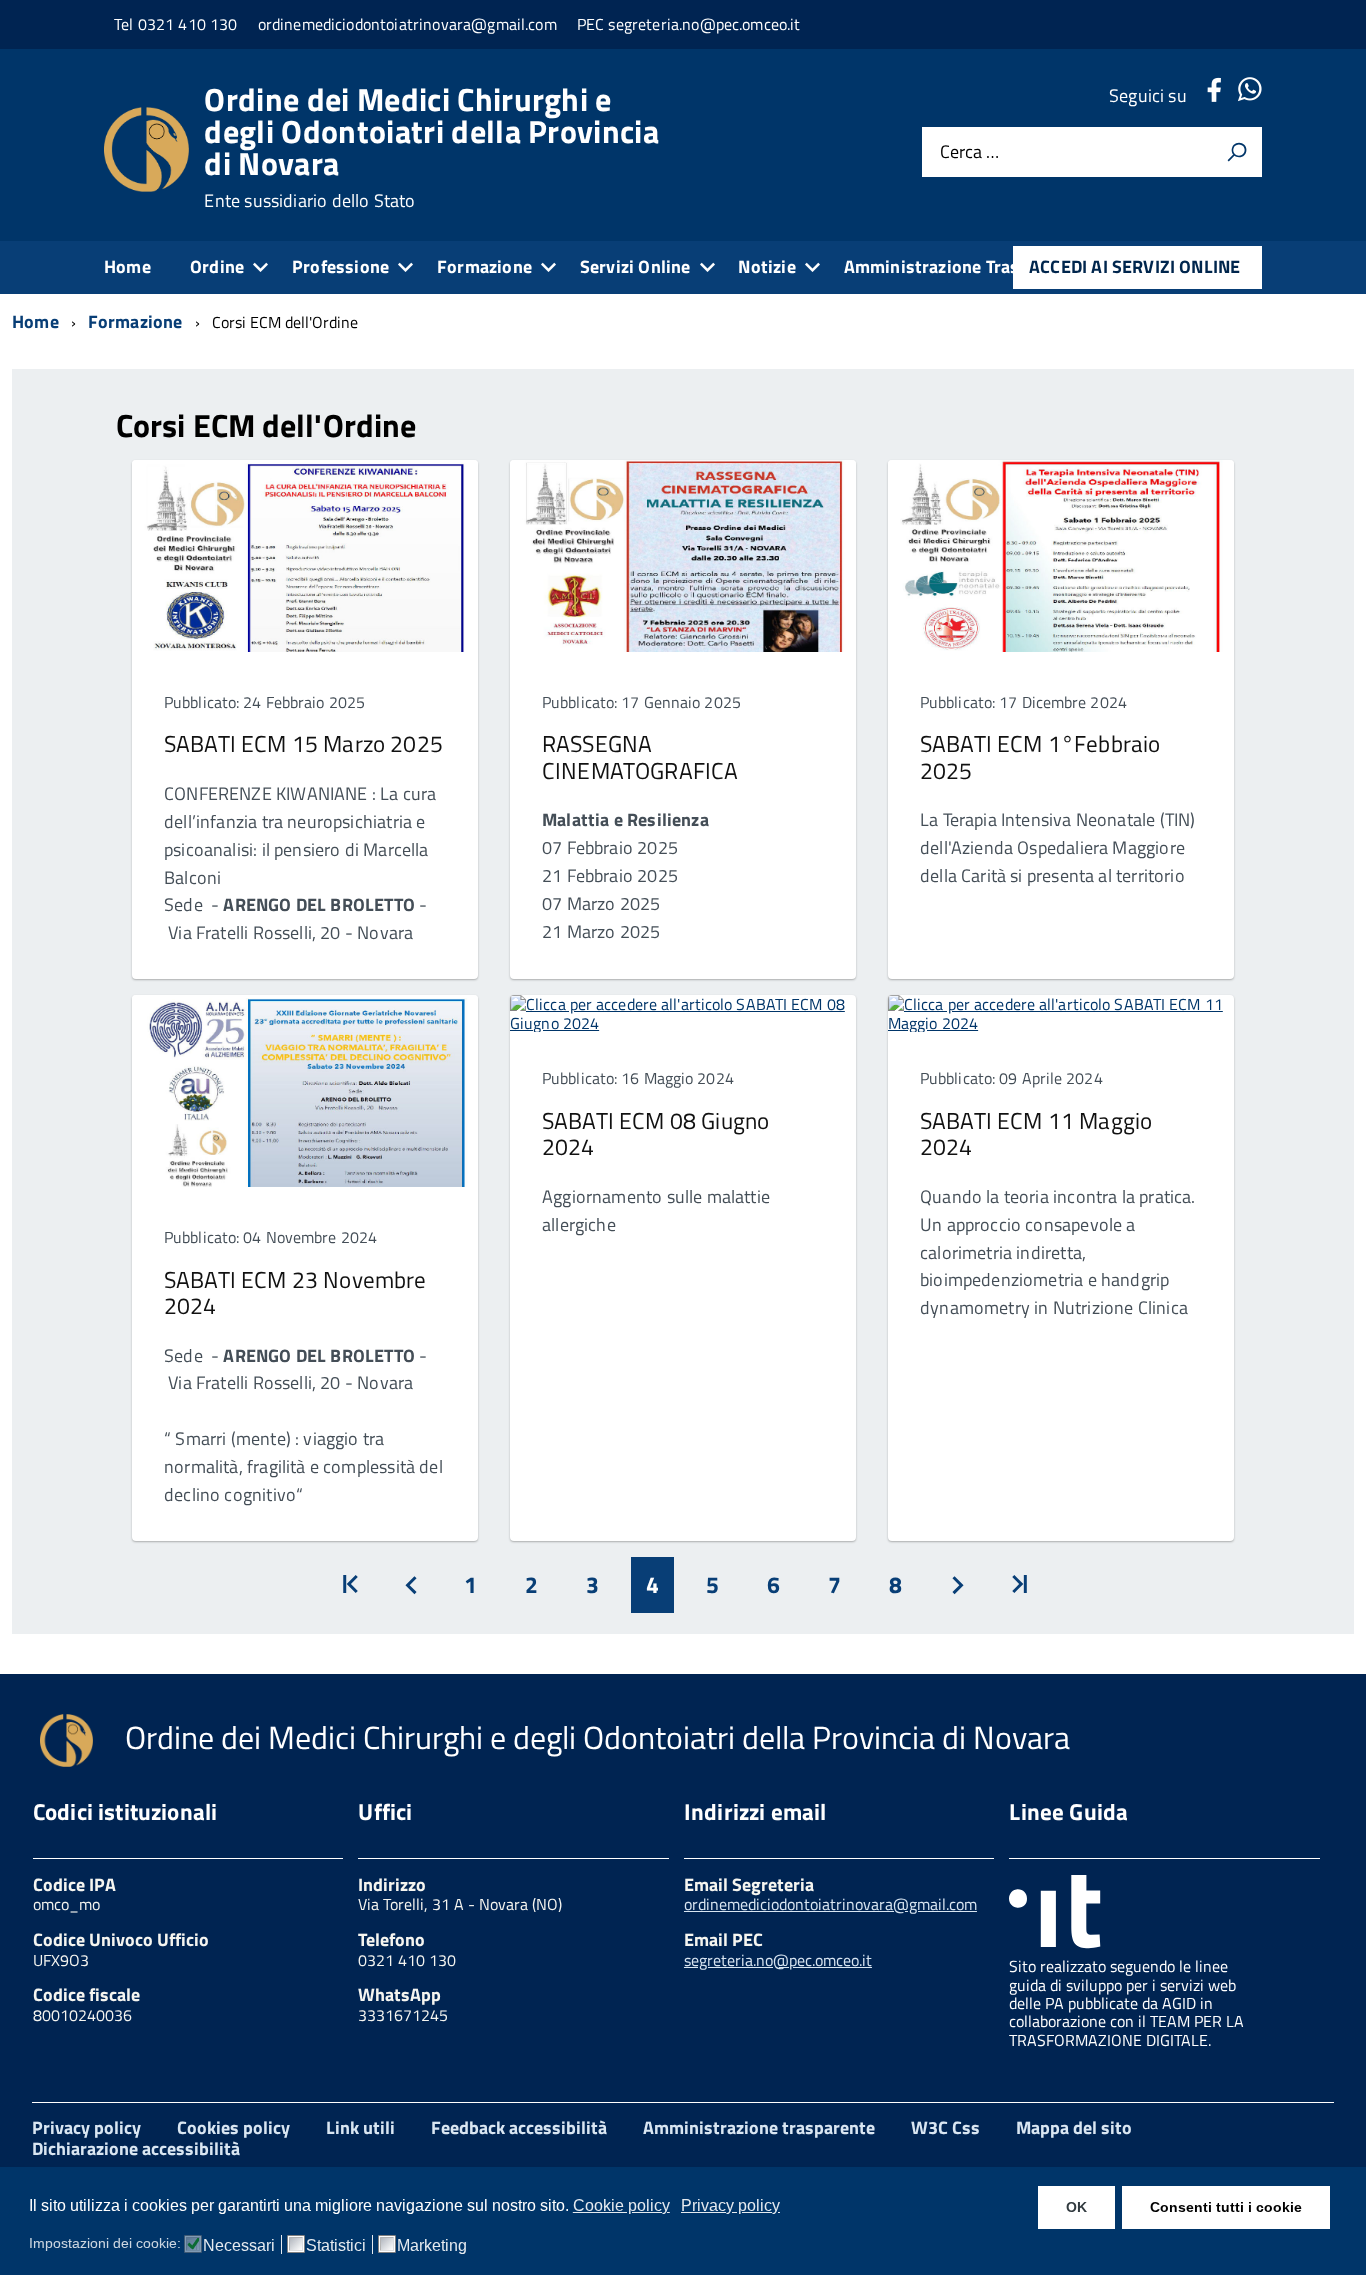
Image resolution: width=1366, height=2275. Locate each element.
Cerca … (969, 152)
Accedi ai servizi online (1134, 266)
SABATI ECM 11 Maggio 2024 (1036, 1133)
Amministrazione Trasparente (963, 266)
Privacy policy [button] (730, 2205)
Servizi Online (635, 266)
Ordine (217, 266)
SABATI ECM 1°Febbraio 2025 (1040, 756)
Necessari (239, 2246)
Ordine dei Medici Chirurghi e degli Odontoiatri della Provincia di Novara (431, 147)
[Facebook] (1214, 95)
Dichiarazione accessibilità (136, 2148)
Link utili (360, 2127)
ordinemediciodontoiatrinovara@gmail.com (830, 1904)
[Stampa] (1237, 152)
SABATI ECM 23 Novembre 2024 (295, 1292)
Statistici (336, 2246)
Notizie (766, 266)
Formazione (484, 266)
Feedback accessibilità (519, 2127)
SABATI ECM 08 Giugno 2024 (655, 1133)
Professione (340, 266)
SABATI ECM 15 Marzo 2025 (303, 743)
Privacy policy (86, 2127)
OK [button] (1076, 2207)
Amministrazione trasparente (759, 2127)
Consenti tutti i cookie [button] (1226, 2207)
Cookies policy (233, 2127)
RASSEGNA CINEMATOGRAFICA (640, 756)
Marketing (432, 2246)
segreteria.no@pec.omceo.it (778, 1960)
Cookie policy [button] (621, 2205)
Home (127, 266)
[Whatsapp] (1249, 95)
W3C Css (945, 2127)
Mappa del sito (1074, 2127)
